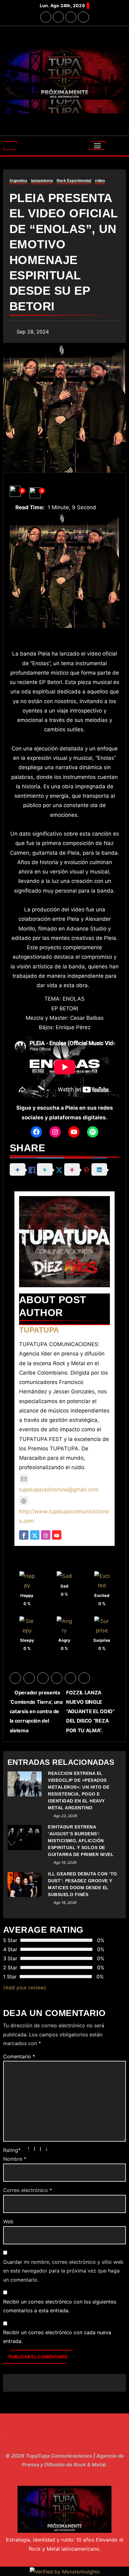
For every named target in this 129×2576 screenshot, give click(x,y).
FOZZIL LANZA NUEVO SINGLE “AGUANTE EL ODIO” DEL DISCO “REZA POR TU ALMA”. (90, 1711)
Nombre (15, 2159)
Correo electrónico (28, 2190)
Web (8, 2221)
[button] (10, 146)
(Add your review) (25, 1988)
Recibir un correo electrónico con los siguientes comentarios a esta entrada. (60, 2306)
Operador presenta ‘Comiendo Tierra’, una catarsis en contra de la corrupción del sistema (36, 1711)
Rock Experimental (74, 181)
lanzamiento (42, 181)
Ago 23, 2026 (65, 1816)
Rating (12, 2150)
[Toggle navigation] (98, 145)
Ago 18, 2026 (65, 1902)
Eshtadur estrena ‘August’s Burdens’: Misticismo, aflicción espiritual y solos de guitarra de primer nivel (81, 1841)
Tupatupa (39, 1330)
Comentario (19, 2056)
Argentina (18, 181)
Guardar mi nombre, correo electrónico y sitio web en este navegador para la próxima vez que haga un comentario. (63, 2271)
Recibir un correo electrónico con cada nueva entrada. (57, 2337)
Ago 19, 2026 (65, 1862)
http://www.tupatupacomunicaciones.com (64, 1516)
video (100, 181)
